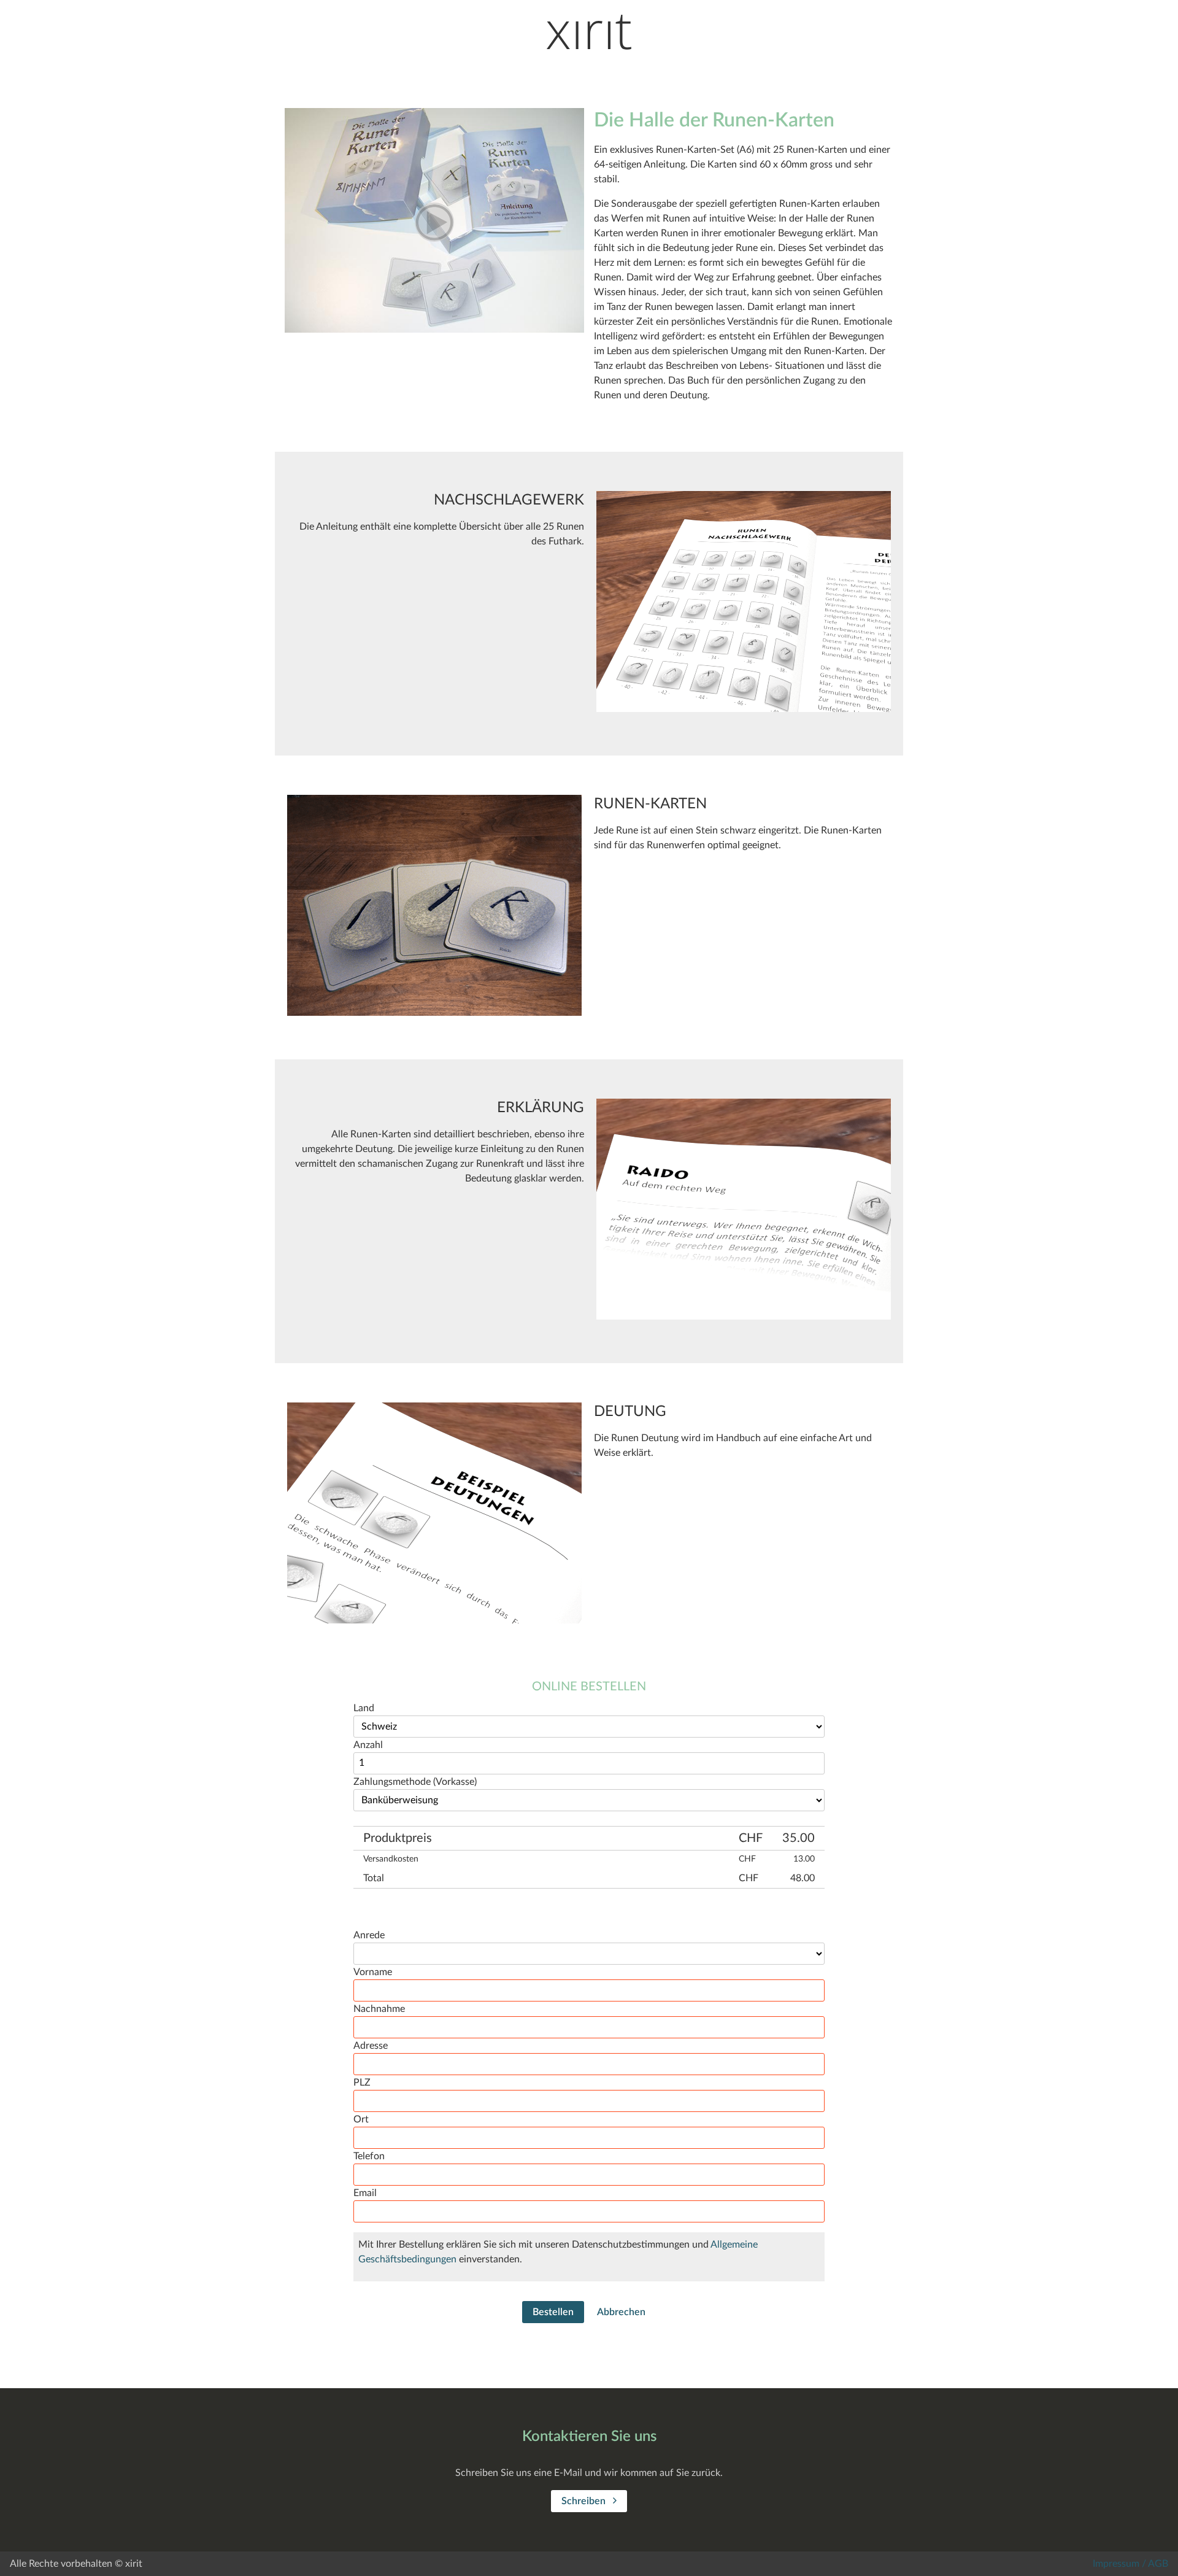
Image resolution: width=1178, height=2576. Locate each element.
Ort (361, 2119)
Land (364, 1708)
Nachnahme (379, 2009)
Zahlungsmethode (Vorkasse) (415, 1782)
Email (365, 2193)
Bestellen (553, 2312)
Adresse (371, 2046)
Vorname (373, 1972)
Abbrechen (621, 2312)
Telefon (369, 2156)
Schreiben (585, 2501)
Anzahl (368, 1745)
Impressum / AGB (1130, 2564)
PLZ (362, 2083)
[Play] (434, 222)
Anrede (369, 1935)
